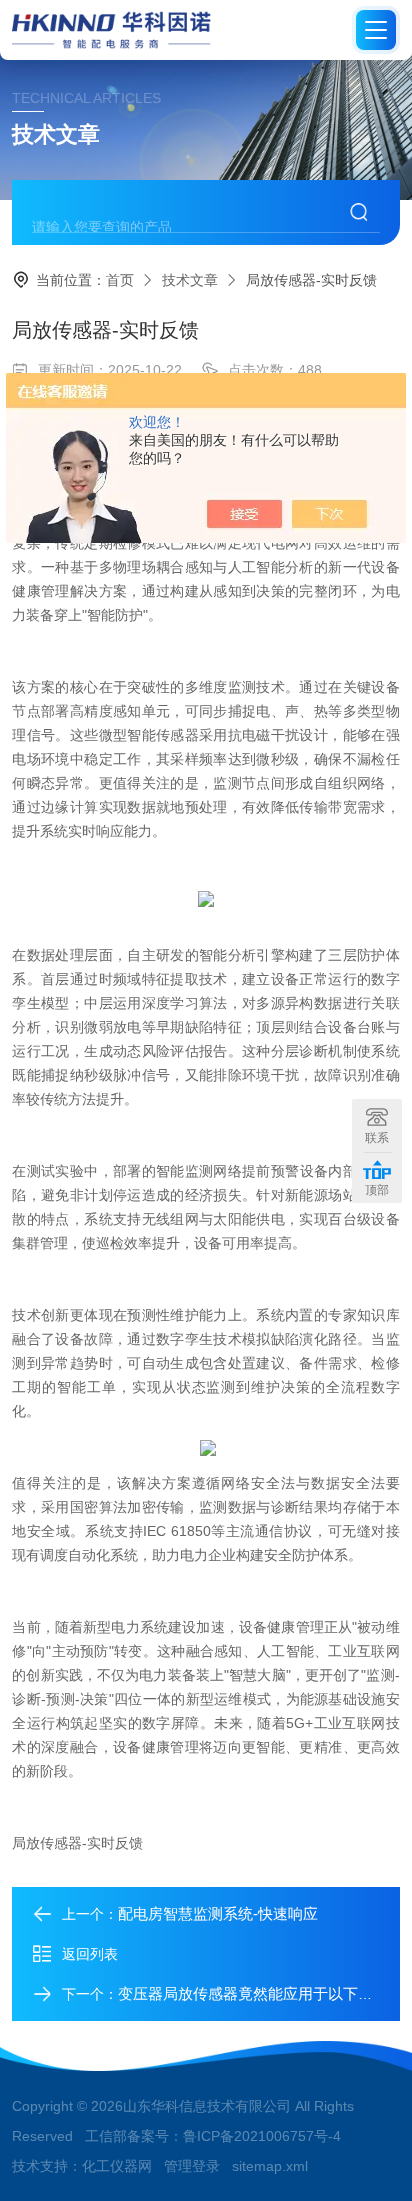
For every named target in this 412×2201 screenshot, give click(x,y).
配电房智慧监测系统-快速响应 (218, 1913)
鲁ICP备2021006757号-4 (262, 2136)
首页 (120, 280)
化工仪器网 (117, 2166)
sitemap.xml (270, 2166)
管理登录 (192, 2166)
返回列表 (90, 1954)
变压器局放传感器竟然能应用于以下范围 (253, 1993)
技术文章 (190, 280)
